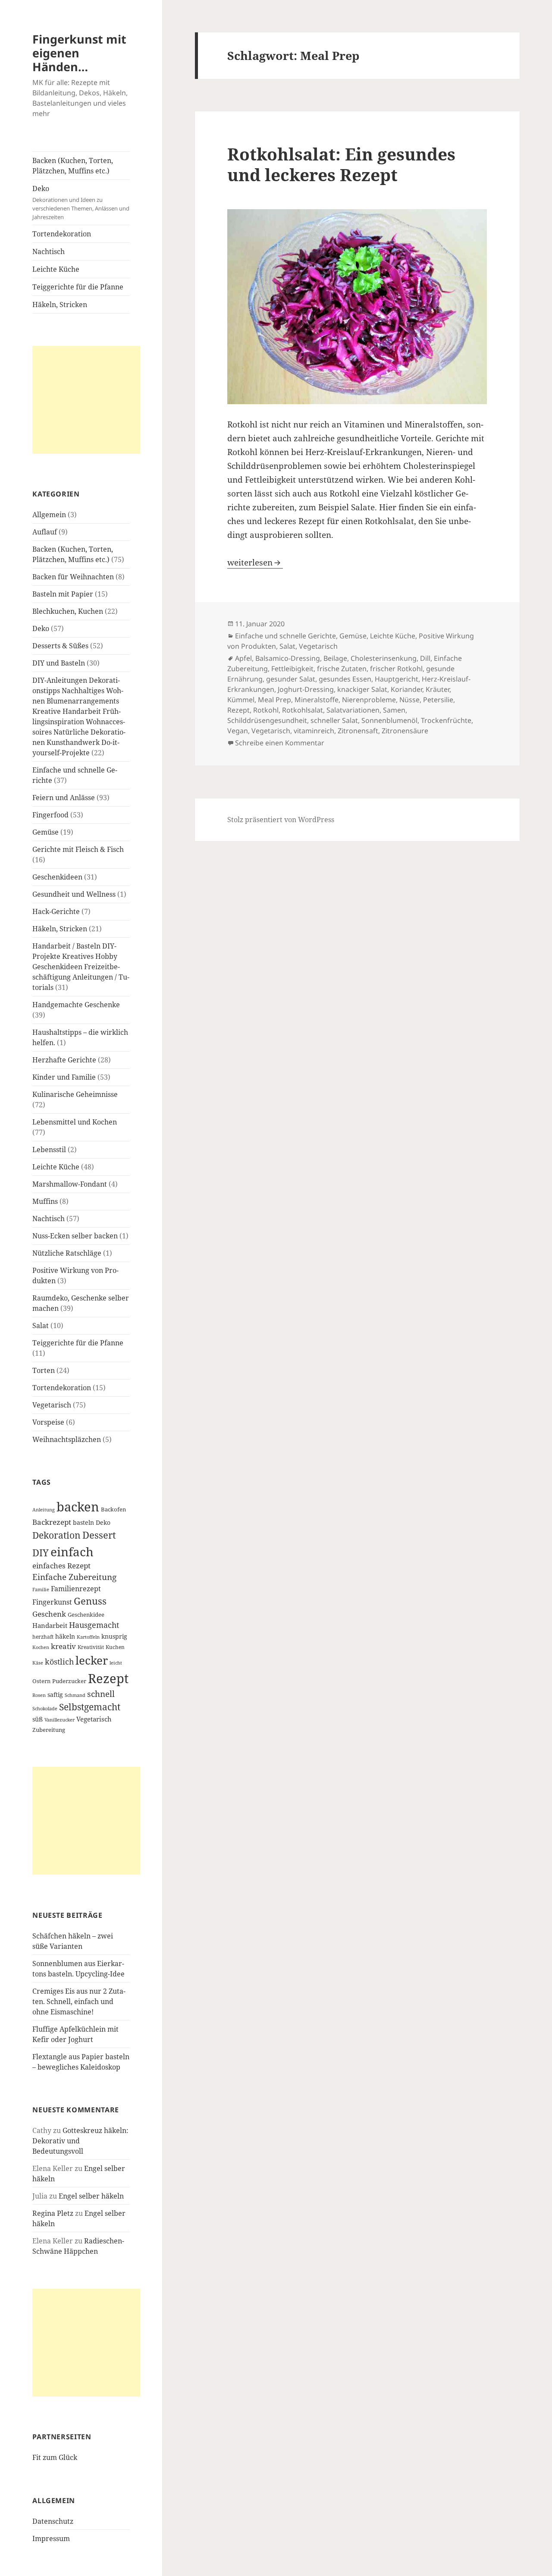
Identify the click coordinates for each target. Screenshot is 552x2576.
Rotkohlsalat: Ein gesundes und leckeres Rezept (341, 164)
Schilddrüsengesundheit (267, 720)
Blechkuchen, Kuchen (68, 611)
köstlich (59, 1662)
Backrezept (52, 1522)
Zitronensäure (405, 731)
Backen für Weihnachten (73, 577)
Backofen (113, 1509)
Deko (81, 202)
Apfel (243, 658)
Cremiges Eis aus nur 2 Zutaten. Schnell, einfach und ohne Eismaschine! (79, 2001)
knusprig (114, 1636)
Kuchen (115, 1647)
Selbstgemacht (90, 1707)
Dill (425, 658)
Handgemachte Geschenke (76, 1005)
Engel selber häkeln (91, 2196)
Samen (394, 710)
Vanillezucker (60, 1720)
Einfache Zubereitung (74, 1577)
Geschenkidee (86, 1615)
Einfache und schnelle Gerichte (285, 636)
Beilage (335, 658)
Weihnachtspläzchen (67, 1439)
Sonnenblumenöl (389, 720)
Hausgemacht (94, 1625)
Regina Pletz (53, 2213)
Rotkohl (266, 710)
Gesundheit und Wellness (74, 894)
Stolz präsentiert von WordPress (281, 820)
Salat (41, 1326)
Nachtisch (49, 251)
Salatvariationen (353, 710)
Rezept (108, 1678)
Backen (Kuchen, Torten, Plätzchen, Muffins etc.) (73, 166)
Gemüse (45, 832)
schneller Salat (334, 720)
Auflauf (45, 532)
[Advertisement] (86, 400)
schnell (101, 1694)
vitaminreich (314, 731)
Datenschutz (53, 2521)
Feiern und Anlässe (64, 798)
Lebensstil (49, 1150)
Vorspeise (48, 1422)
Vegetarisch (52, 1405)
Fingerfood (50, 815)
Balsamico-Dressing (288, 658)
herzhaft (43, 1637)
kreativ (63, 1646)
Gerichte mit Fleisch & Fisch (78, 849)
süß (38, 1719)
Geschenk (49, 1614)
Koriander (406, 689)
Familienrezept (76, 1589)
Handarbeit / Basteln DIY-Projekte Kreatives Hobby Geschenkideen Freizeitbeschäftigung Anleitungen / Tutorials (81, 967)
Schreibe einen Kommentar (280, 743)
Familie (41, 1590)
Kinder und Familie (64, 1077)
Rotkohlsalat (303, 710)
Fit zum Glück (55, 2457)
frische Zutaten (342, 669)
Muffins (45, 1201)
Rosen (39, 1695)
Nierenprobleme (369, 700)
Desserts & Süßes (60, 646)
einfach (72, 1552)
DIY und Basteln (59, 663)
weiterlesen (255, 562)
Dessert (99, 1535)
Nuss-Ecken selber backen (75, 1236)
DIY (41, 1553)
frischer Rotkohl (396, 669)
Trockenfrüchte (446, 720)
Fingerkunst (52, 1602)
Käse (38, 1663)
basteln (83, 1522)
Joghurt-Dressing (306, 689)
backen (78, 1507)
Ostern (41, 1681)
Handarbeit (50, 1625)
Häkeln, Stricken (60, 305)
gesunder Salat (291, 679)
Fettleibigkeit (292, 669)
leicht (116, 1663)
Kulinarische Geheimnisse (75, 1094)
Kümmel (241, 700)
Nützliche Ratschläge (67, 1253)
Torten (44, 1370)
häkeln (65, 1636)
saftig (55, 1695)
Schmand (75, 1695)
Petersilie (438, 700)
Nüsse (409, 700)
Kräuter (438, 689)
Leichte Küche (56, 269)
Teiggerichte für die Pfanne (78, 287)
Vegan (238, 731)
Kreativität (91, 1647)
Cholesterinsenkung (384, 658)
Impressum (51, 2538)
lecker (92, 1660)
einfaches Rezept (61, 1566)
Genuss (90, 1601)
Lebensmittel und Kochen (75, 1122)
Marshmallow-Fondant (70, 1184)
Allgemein (49, 515)
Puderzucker (69, 1681)
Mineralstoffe (317, 700)
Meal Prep (274, 700)
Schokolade (45, 1709)
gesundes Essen (345, 679)
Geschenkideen (57, 877)
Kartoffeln (88, 1637)
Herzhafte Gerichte (64, 1060)
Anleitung (44, 1510)
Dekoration (56, 1535)
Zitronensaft (358, 731)
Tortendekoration (62, 234)
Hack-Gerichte (56, 911)
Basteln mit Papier (63, 594)
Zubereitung (49, 1730)
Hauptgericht (397, 679)
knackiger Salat (362, 689)
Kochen (41, 1647)
